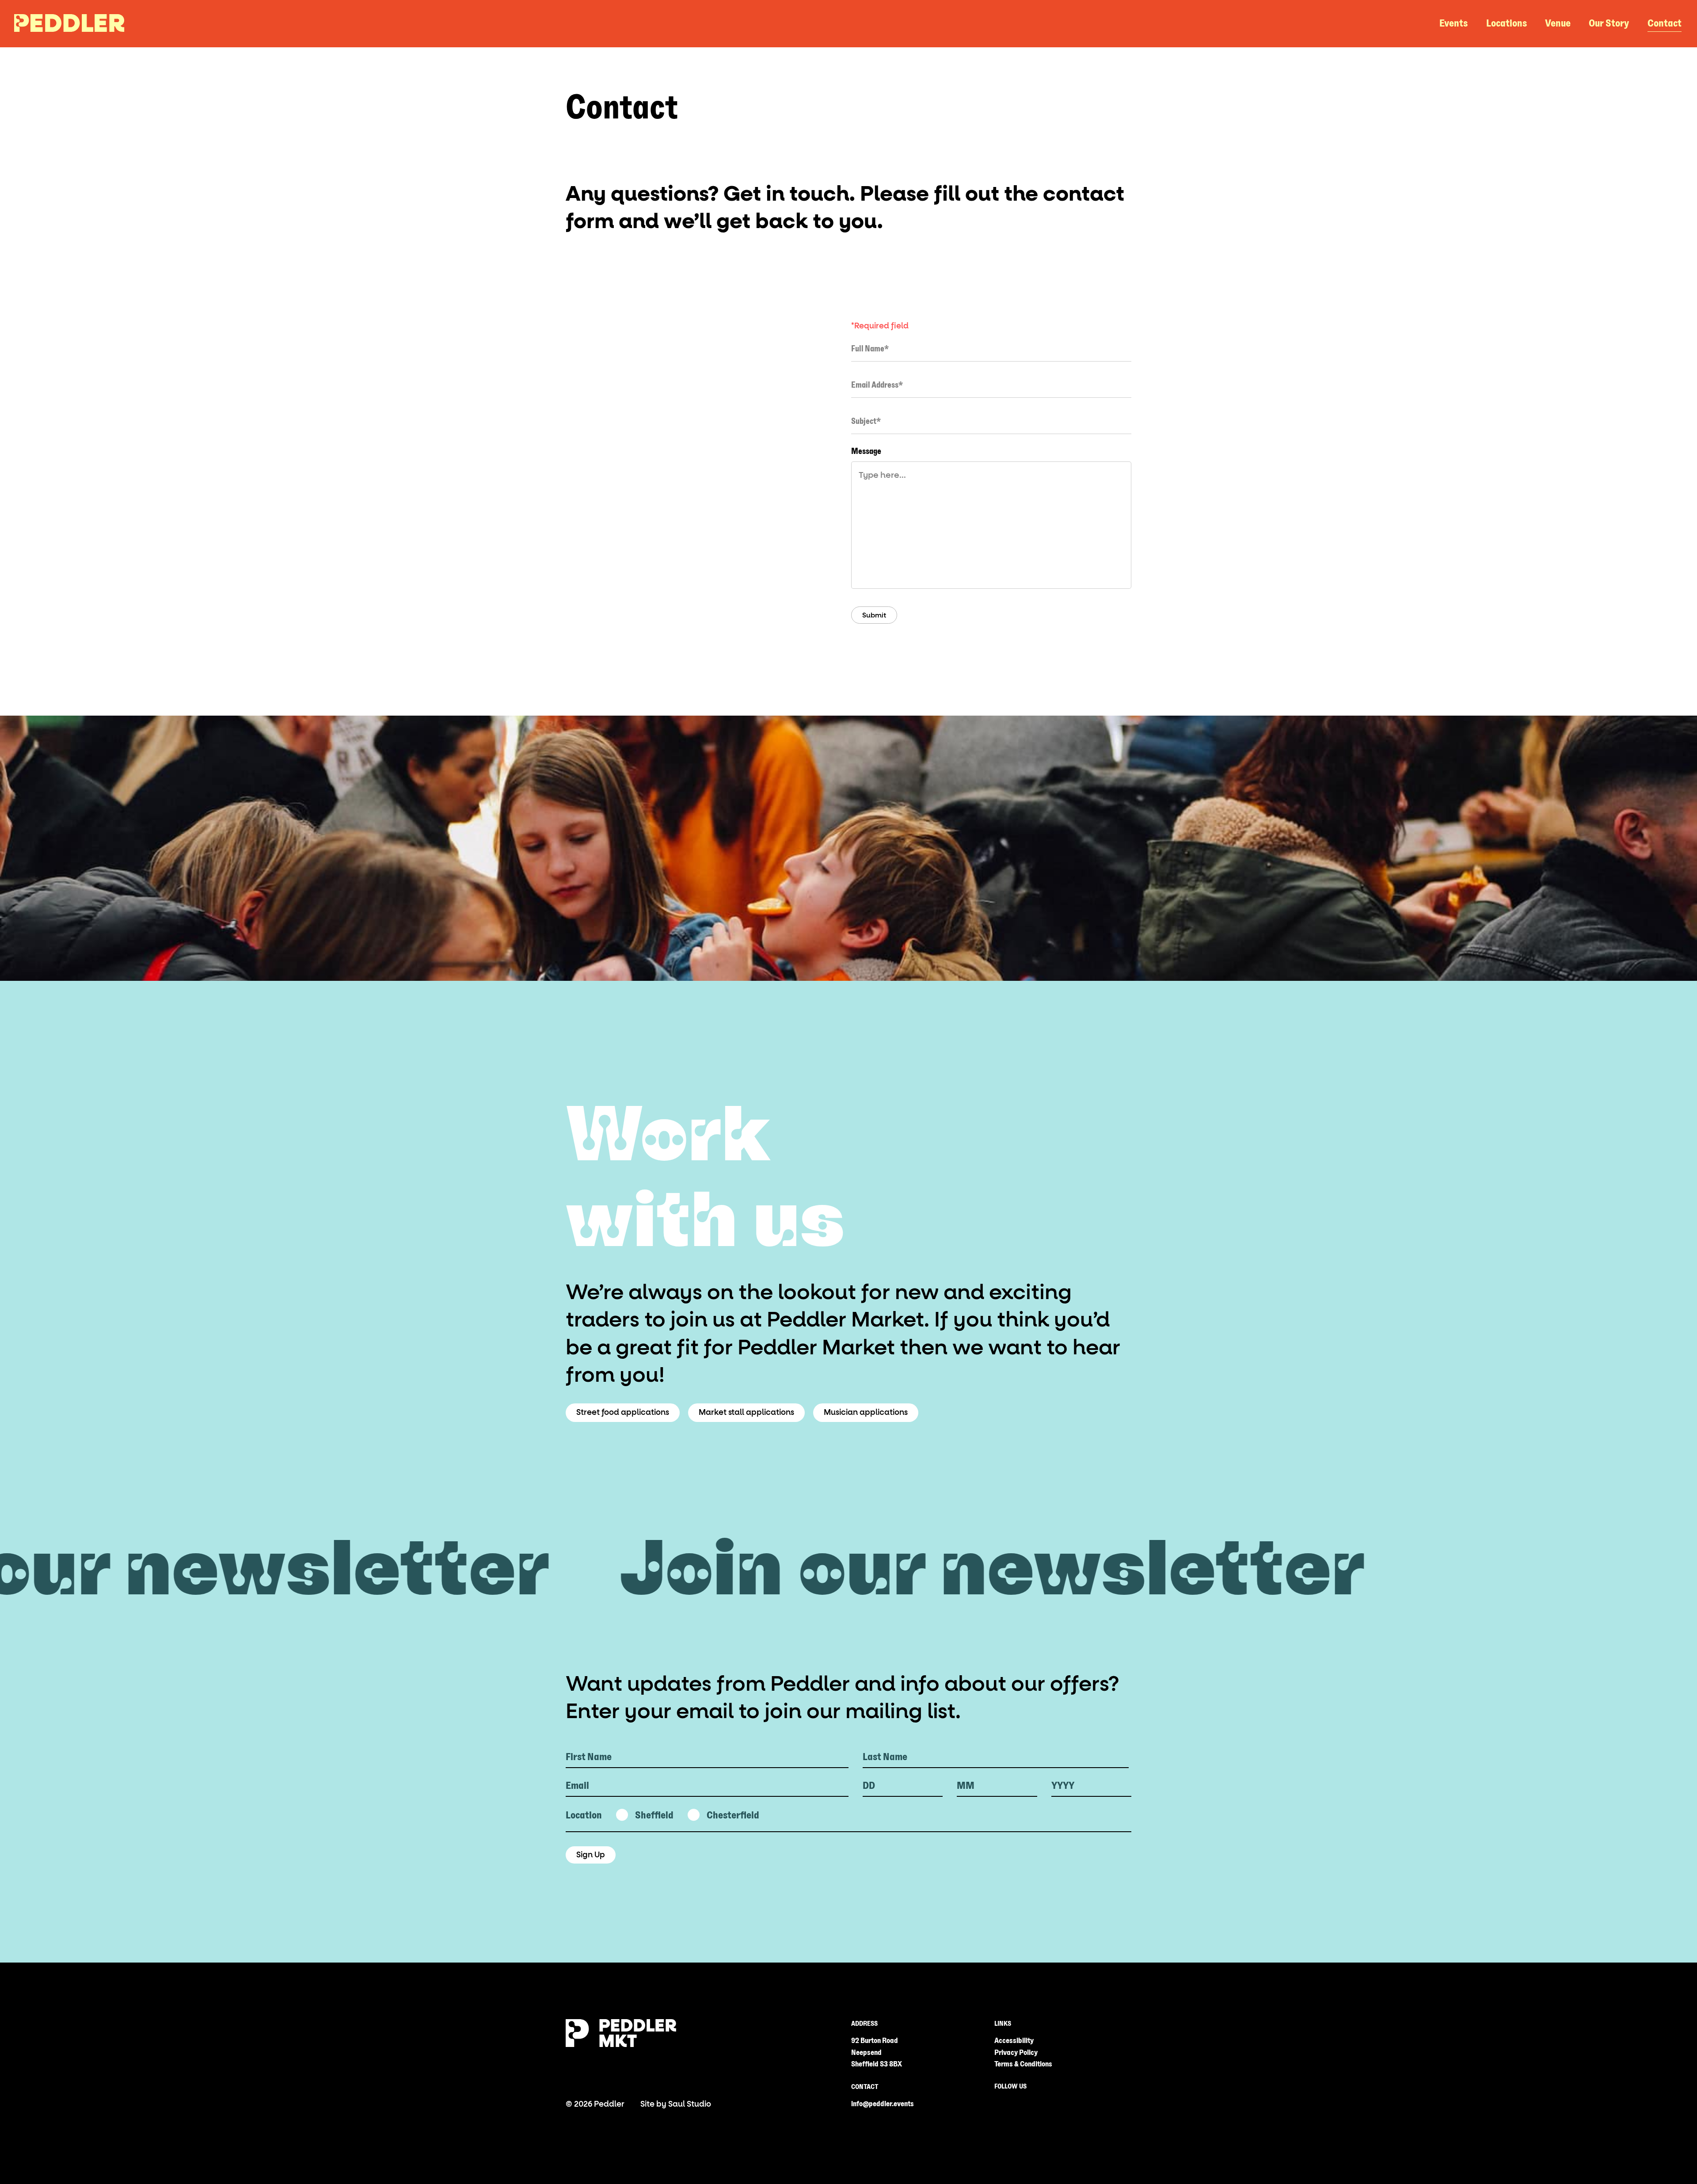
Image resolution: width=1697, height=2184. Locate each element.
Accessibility (1014, 2041)
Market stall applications (746, 1412)
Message (866, 451)
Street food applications (623, 1412)
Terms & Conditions (1023, 2064)
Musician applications (866, 1412)
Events (1453, 23)
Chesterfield (733, 1815)
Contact (1665, 23)
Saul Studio (690, 2104)
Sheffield (654, 1815)
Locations (1507, 23)
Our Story (1609, 23)
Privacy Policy (1016, 2053)
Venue (1558, 23)
